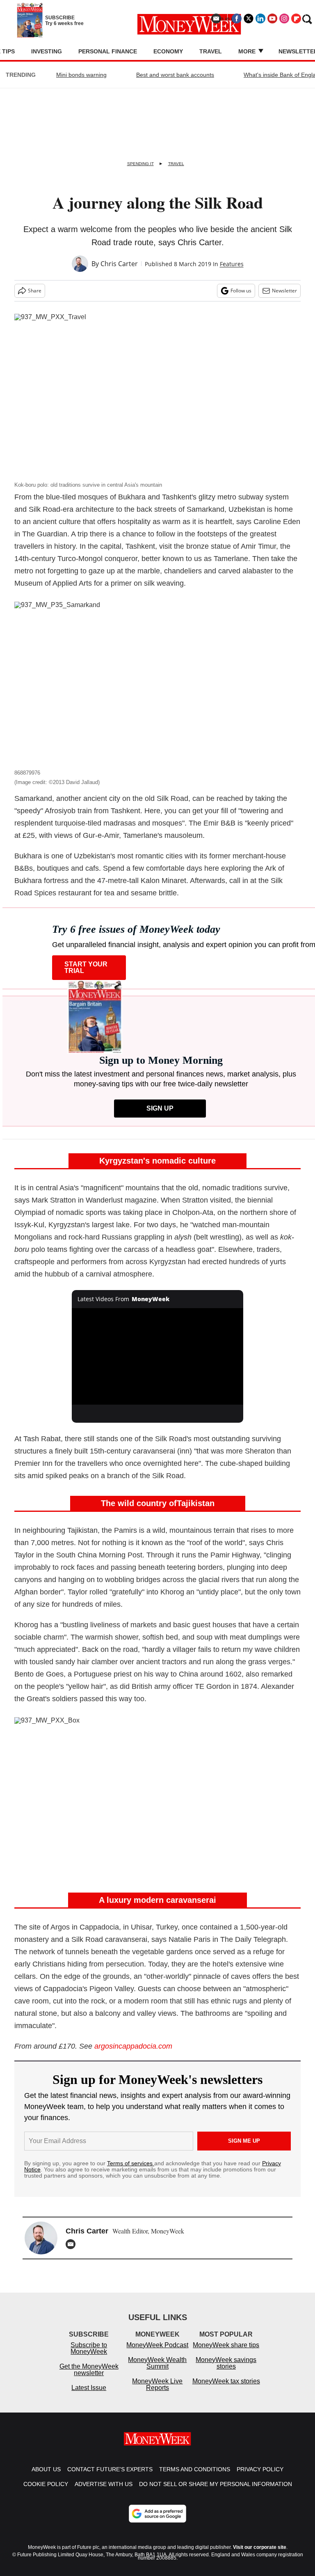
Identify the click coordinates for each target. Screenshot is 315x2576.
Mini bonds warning (81, 75)
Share (35, 291)
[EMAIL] (73, 2244)
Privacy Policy (260, 2469)
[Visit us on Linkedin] (260, 18)
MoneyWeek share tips (226, 2345)
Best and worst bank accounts (175, 75)
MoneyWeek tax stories (226, 2381)
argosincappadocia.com (133, 2046)
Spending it (140, 164)
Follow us (241, 291)
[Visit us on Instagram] (284, 18)
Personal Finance (108, 51)
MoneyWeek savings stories (226, 2363)
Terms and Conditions (195, 2469)
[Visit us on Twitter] (249, 18)
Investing (47, 51)
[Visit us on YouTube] (272, 18)
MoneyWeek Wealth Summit (157, 2363)
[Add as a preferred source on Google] (157, 2514)
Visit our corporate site (260, 2547)
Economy (168, 51)
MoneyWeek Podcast (157, 2345)
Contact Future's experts (110, 2469)
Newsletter (284, 291)
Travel (211, 51)
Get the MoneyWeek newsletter (89, 2370)
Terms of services (131, 2163)
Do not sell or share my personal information (216, 2484)
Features (232, 264)
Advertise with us (104, 2484)
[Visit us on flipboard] (296, 18)
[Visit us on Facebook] (237, 18)
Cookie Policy (46, 2484)
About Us (46, 2469)
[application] (158, 1357)
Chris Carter (119, 264)
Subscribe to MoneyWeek (89, 2348)
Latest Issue (89, 2388)
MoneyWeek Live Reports (157, 2384)
